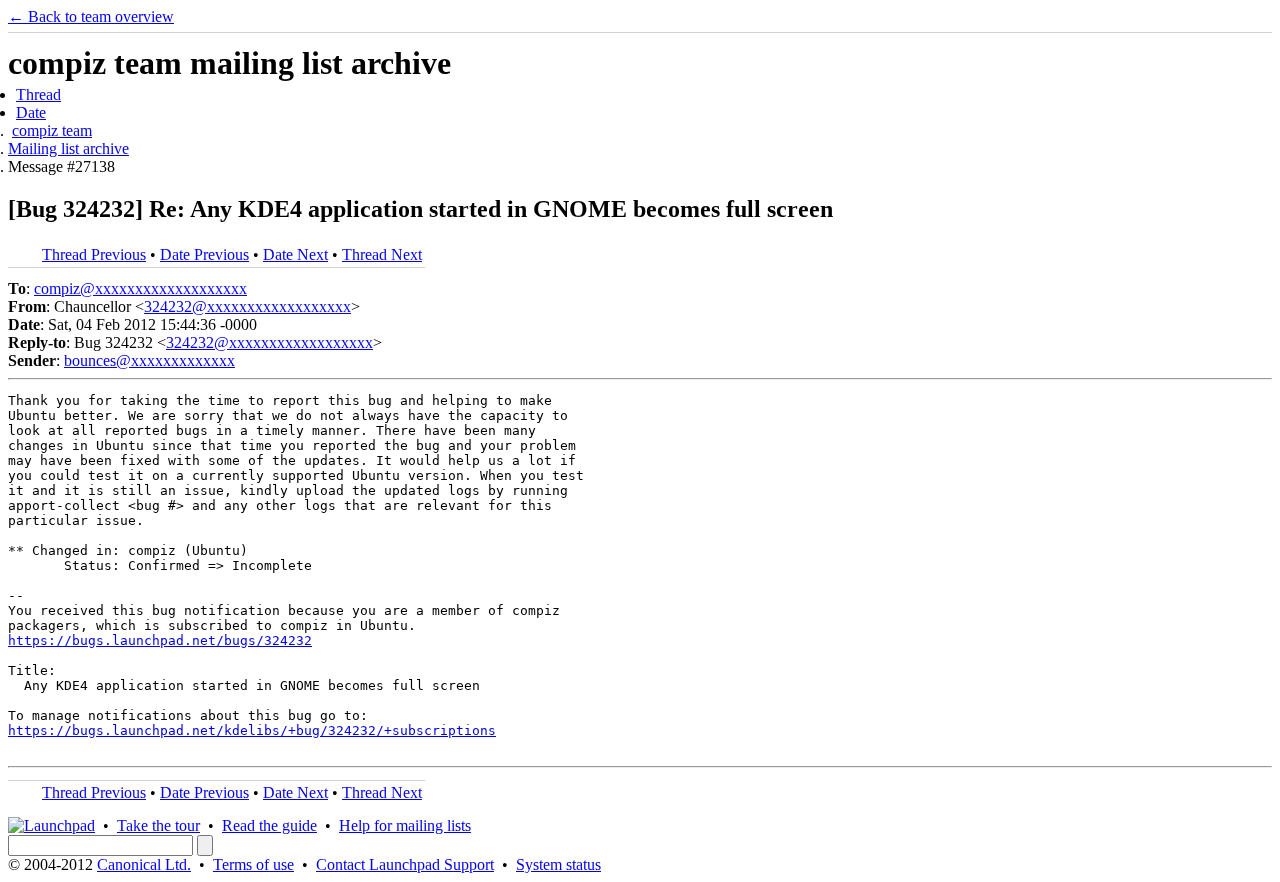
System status (558, 864)
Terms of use (253, 864)
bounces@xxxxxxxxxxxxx (149, 360)
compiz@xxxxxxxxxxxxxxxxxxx (140, 288)
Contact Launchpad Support (405, 864)
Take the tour (158, 825)
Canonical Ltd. (144, 864)
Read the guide (269, 825)
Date (31, 112)
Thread (38, 94)
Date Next (295, 254)
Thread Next (382, 254)
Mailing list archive (68, 148)
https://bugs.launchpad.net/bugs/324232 (160, 640)
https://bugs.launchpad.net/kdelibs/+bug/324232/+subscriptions (252, 730)
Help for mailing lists (405, 825)
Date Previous (204, 254)
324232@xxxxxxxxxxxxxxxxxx (247, 306)
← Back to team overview (91, 16)
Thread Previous (94, 254)
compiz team (52, 130)
